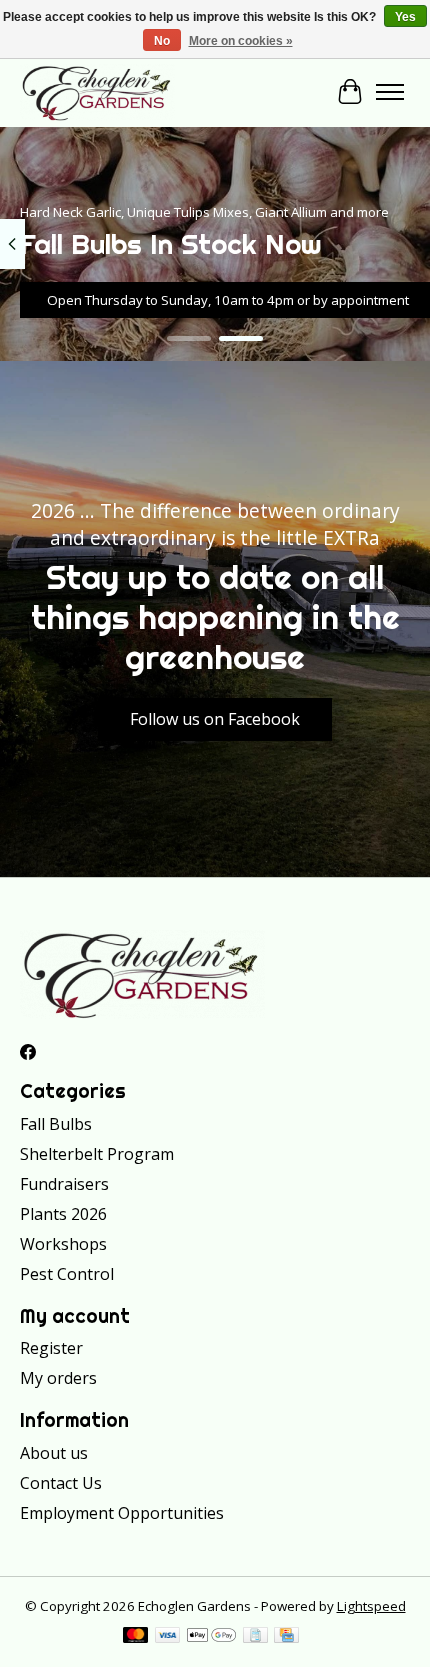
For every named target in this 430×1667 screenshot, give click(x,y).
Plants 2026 (63, 1214)
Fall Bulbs (56, 1124)
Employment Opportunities (122, 1513)
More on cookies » (241, 41)
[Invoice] (255, 1637)
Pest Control (67, 1274)
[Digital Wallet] (211, 1637)
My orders (58, 1378)
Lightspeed (371, 1606)
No (162, 41)
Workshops (63, 1244)
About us (54, 1453)
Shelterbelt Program (97, 1154)
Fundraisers (64, 1184)
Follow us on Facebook (215, 719)
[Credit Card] (286, 1637)
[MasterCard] (136, 1637)
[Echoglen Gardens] (97, 92)
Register (51, 1348)
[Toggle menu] (390, 92)
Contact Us (61, 1483)
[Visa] (168, 1637)
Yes (405, 17)
